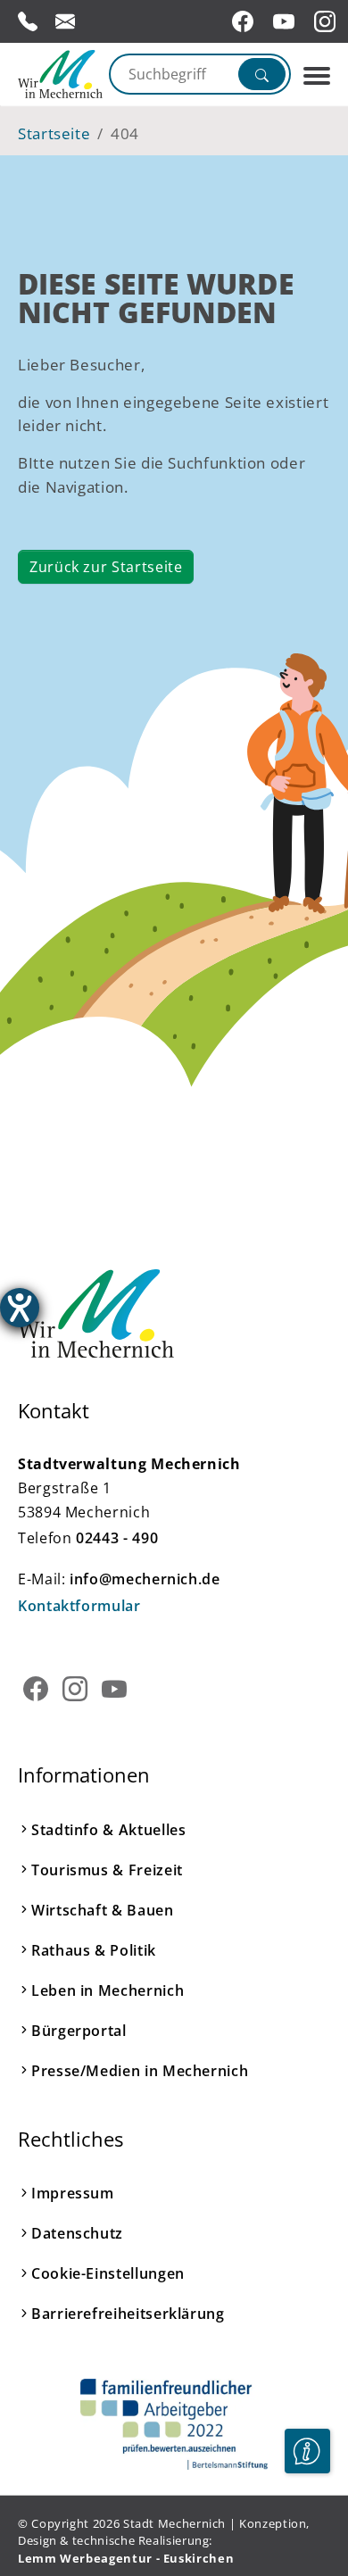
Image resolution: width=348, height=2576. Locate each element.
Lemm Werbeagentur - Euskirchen (126, 2558)
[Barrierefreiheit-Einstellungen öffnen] (20, 1308)
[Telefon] (28, 21)
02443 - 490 (117, 1538)
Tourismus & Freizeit (107, 1870)
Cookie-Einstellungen (108, 2273)
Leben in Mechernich (108, 1990)
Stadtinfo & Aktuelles (108, 1830)
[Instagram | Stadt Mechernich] (327, 21)
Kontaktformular (79, 1606)
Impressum (73, 2193)
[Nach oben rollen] (307, 2505)
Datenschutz (77, 2233)
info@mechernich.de (145, 1579)
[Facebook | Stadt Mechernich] (245, 21)
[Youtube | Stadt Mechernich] (286, 21)
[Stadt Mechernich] (57, 74)
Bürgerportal (79, 2031)
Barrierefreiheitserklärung (128, 2314)
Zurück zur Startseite (106, 567)
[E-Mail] (65, 21)
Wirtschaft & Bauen (103, 1910)
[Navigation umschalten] (317, 76)
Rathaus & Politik (94, 1950)
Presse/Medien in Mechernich (140, 2071)
